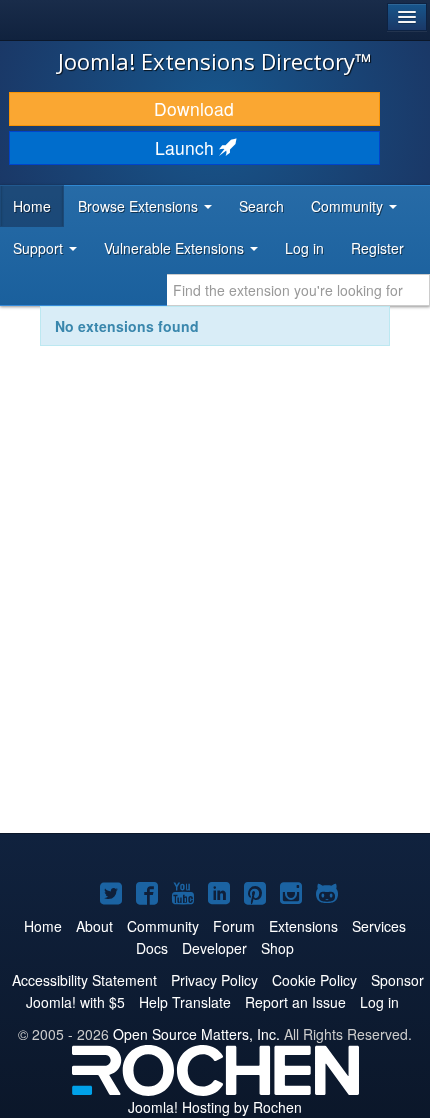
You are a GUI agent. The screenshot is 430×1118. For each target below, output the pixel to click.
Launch (187, 147)
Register (377, 248)
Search (261, 206)
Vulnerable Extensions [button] (176, 248)
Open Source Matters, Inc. (196, 1034)
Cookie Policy (314, 980)
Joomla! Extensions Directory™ (215, 61)
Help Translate (185, 1002)
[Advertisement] (215, 603)
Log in (304, 248)
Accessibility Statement (84, 980)
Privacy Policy (214, 980)
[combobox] (298, 290)
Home (32, 206)
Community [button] (349, 206)
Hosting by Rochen (215, 1107)
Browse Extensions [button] (140, 206)
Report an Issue (295, 1002)
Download (194, 108)
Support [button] (40, 248)
